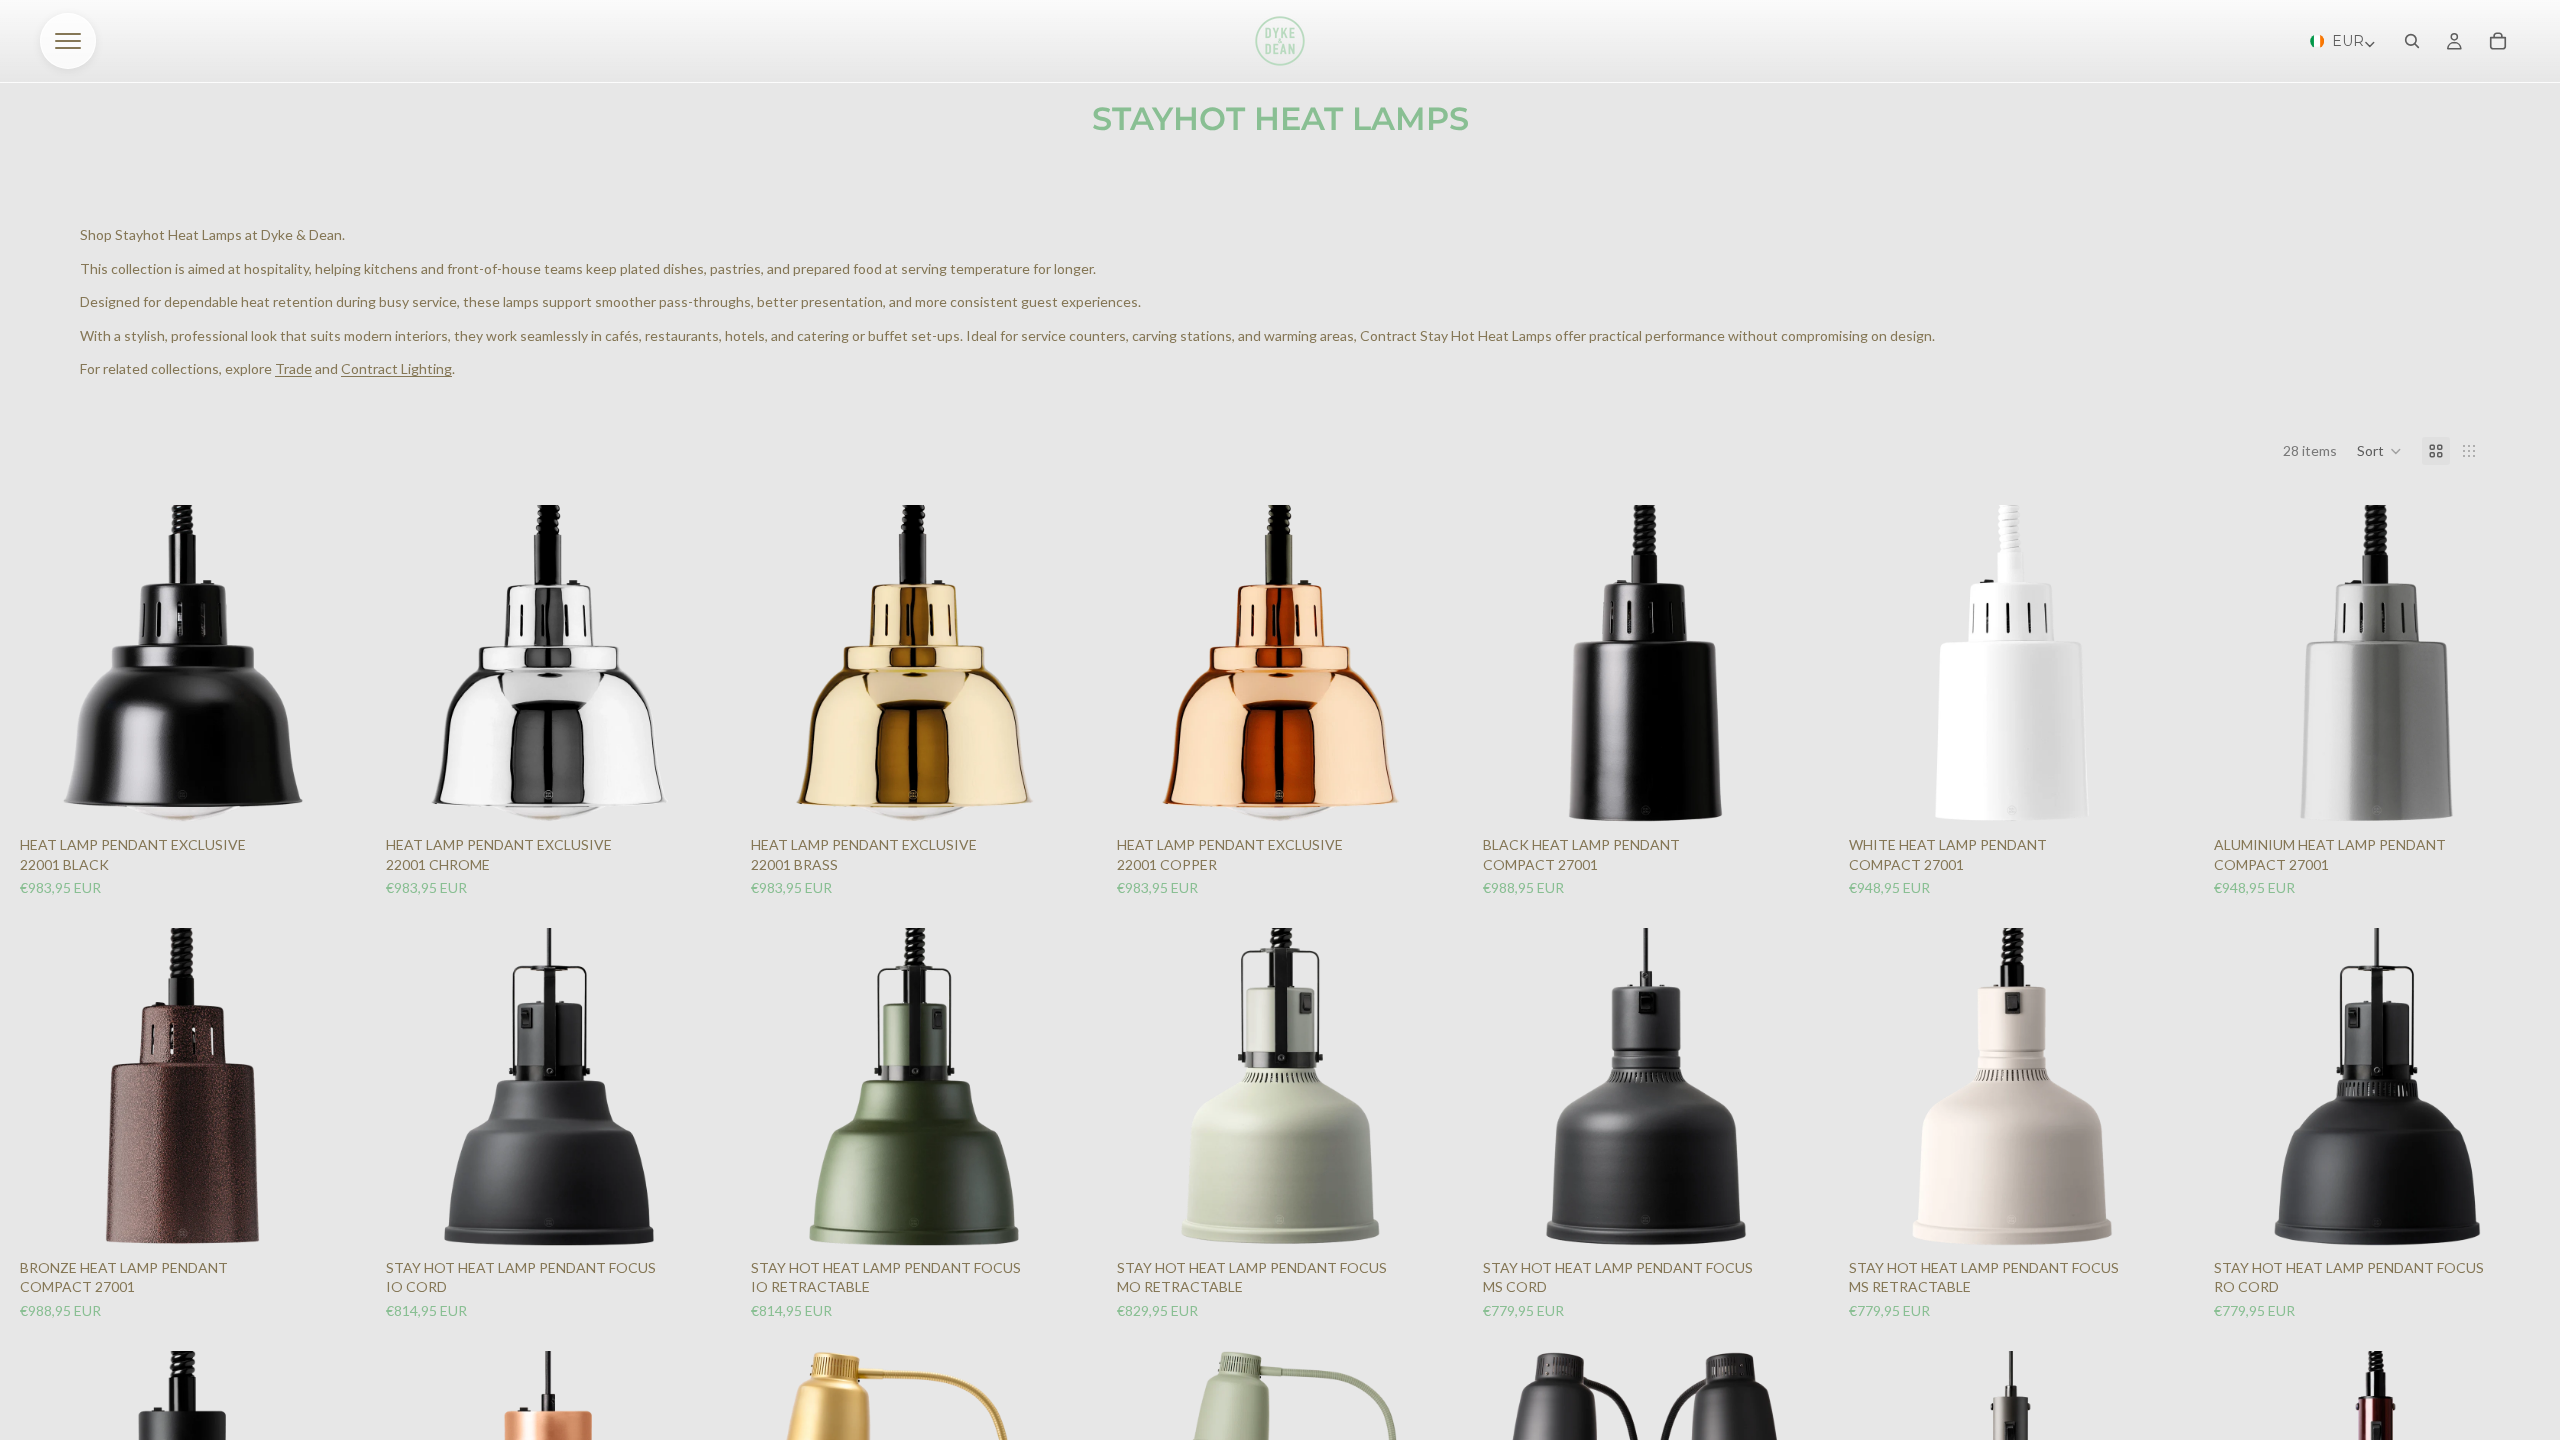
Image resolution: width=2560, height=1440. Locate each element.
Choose (694, 1214)
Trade (293, 368)
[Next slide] (318, 664)
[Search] (2412, 41)
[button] (2379, 451)
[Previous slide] (48, 664)
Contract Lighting (396, 368)
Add (328, 791)
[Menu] (68, 41)
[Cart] (2498, 41)
